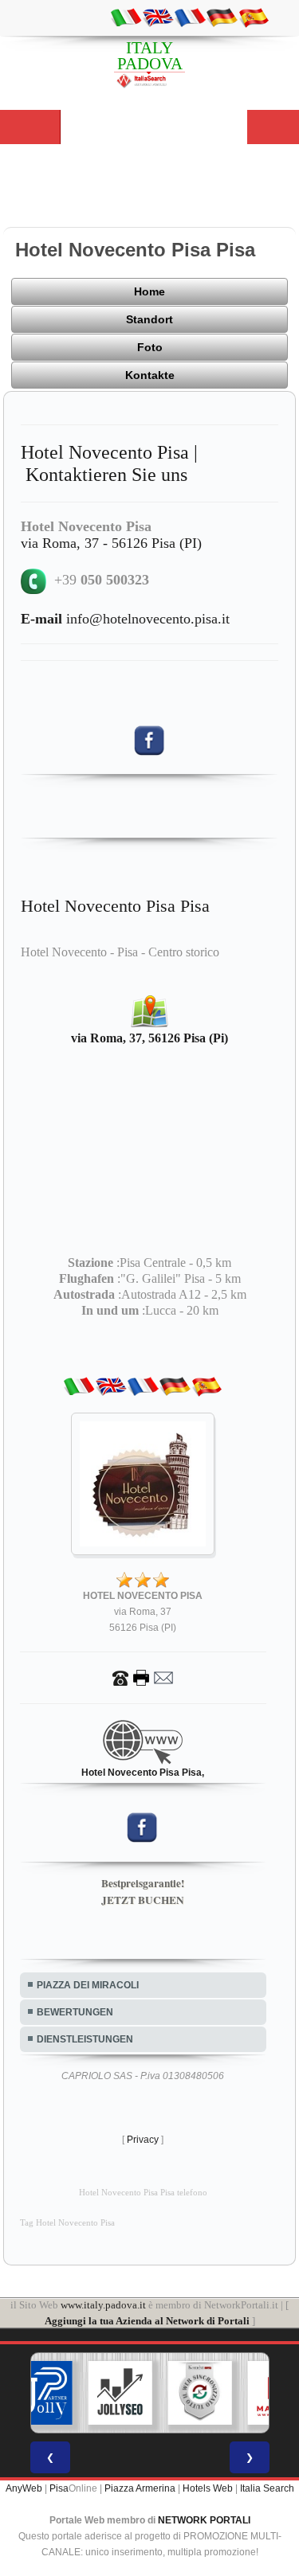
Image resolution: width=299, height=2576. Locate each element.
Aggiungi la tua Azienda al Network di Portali (147, 2321)
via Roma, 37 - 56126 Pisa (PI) (111, 543)
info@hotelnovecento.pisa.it (125, 619)
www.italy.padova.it (103, 2305)
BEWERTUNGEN (75, 2012)
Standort (149, 319)
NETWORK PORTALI (204, 2520)
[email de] (222, 17)
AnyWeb (24, 2488)
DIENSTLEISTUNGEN (85, 2039)
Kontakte (150, 375)
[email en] (158, 17)
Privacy (143, 2140)
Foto (150, 347)
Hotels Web (208, 2488)
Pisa (59, 2488)
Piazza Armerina (140, 2488)
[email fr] (190, 17)
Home (149, 291)
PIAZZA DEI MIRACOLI (88, 1985)
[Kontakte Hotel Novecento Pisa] (143, 1677)
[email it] (126, 17)
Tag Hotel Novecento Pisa (67, 2223)
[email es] (254, 17)
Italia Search (267, 2488)
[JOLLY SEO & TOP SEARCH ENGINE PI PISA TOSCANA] (120, 2393)
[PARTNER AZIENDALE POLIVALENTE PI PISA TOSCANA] (40, 2393)
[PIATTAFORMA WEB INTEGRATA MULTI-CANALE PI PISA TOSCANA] (199, 2393)
